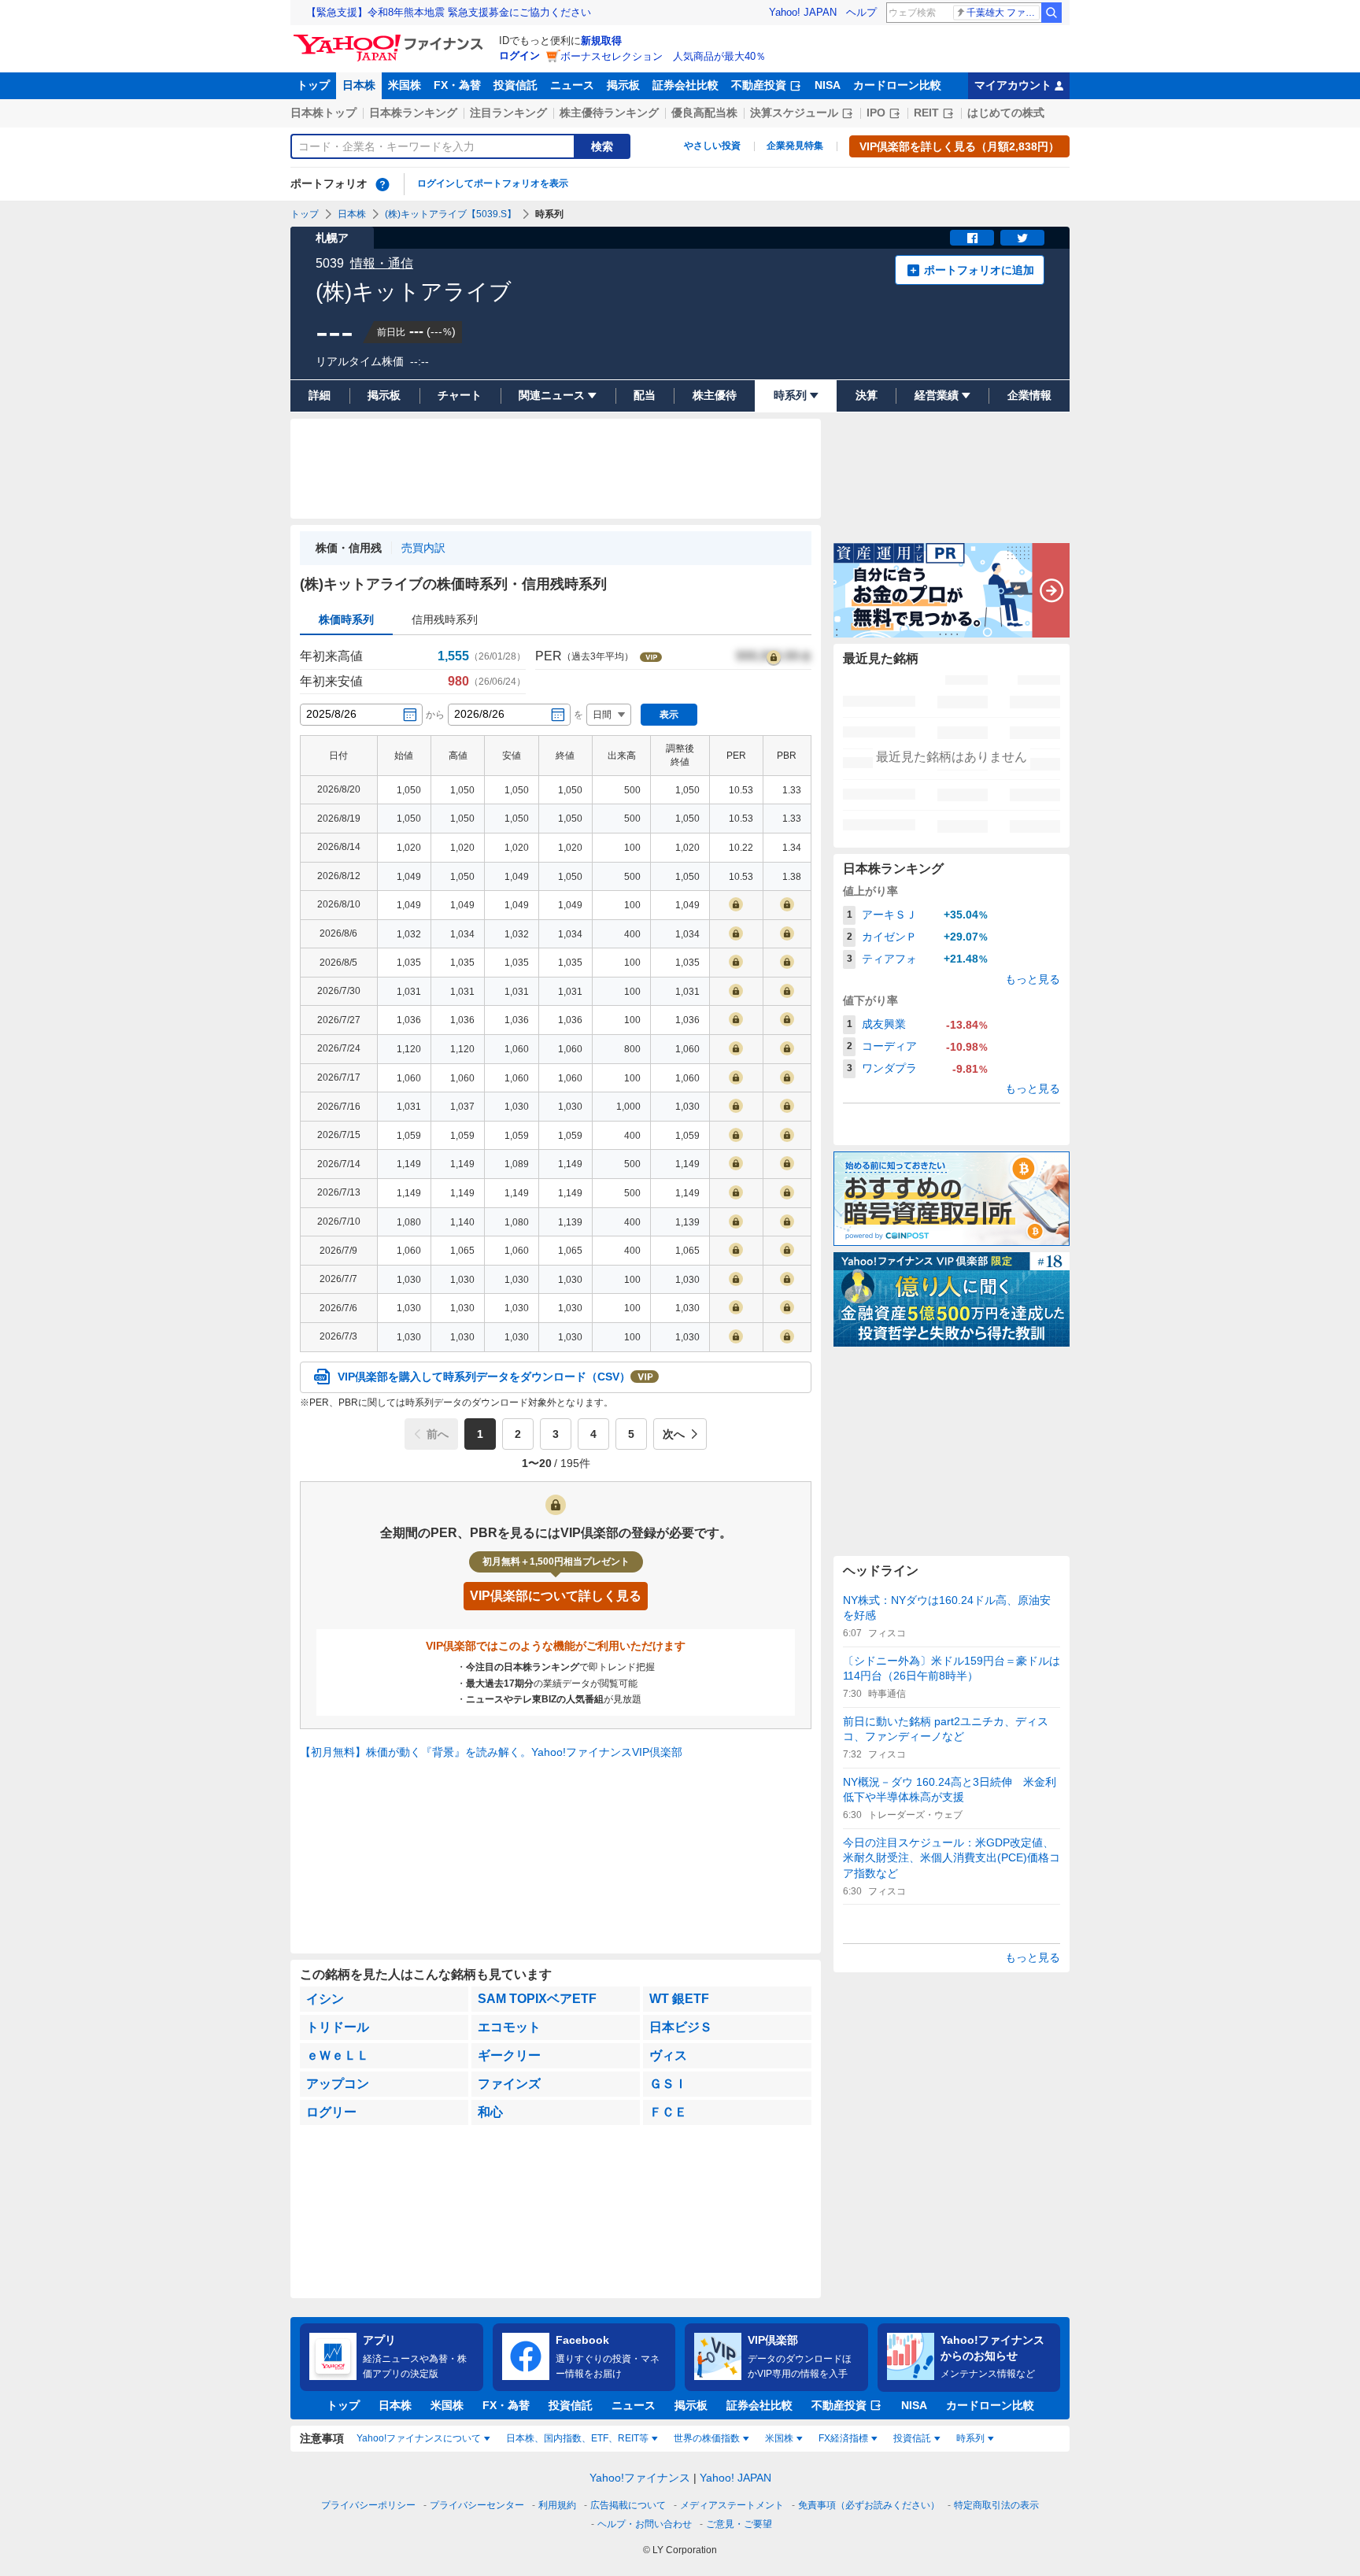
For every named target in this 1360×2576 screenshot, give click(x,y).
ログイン (519, 55)
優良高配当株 (704, 113)
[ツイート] (1022, 238)
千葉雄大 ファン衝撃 (1003, 13)
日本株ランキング (413, 113)
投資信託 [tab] (912, 2438)
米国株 (405, 85)
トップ (313, 85)
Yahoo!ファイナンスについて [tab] (419, 2438)
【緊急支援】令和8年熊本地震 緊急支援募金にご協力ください (449, 12)
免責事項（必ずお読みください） (869, 2505)
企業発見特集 (795, 146)
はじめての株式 (1006, 113)
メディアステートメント (732, 2505)
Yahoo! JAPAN (803, 12)
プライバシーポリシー (368, 2505)
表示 (669, 715)
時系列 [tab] (970, 2438)
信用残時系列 (445, 619)
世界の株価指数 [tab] (707, 2438)
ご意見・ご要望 (739, 2524)
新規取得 (601, 41)
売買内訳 (423, 548)
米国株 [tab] (779, 2438)
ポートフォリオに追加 (979, 270)
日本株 (359, 85)
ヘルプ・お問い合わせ (645, 2524)
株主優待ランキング (609, 113)
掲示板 (623, 85)
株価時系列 (346, 619)
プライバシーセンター (477, 2505)
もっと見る (1033, 979)
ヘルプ (861, 12)
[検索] (1051, 13)
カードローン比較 (897, 85)
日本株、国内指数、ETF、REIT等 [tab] (577, 2438)
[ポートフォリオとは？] (382, 184)
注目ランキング (508, 113)
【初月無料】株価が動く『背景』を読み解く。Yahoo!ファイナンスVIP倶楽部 (491, 1752)
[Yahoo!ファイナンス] (391, 39)
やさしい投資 (712, 146)
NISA (828, 85)
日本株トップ (323, 113)
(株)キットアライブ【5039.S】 (451, 214)
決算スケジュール (794, 113)
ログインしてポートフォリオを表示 (493, 183)
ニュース (572, 85)
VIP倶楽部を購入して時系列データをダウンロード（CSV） (484, 1377)
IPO (876, 113)
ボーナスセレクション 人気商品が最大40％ (663, 56)
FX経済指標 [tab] (843, 2438)
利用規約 (557, 2505)
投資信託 (516, 85)
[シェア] (972, 238)
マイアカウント (1013, 85)
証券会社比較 (686, 85)
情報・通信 (382, 263)
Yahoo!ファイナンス (640, 2478)
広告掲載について (628, 2505)
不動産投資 (759, 85)
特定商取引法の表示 (996, 2505)
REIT (926, 113)
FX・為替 (457, 85)
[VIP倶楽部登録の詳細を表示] (774, 656)
